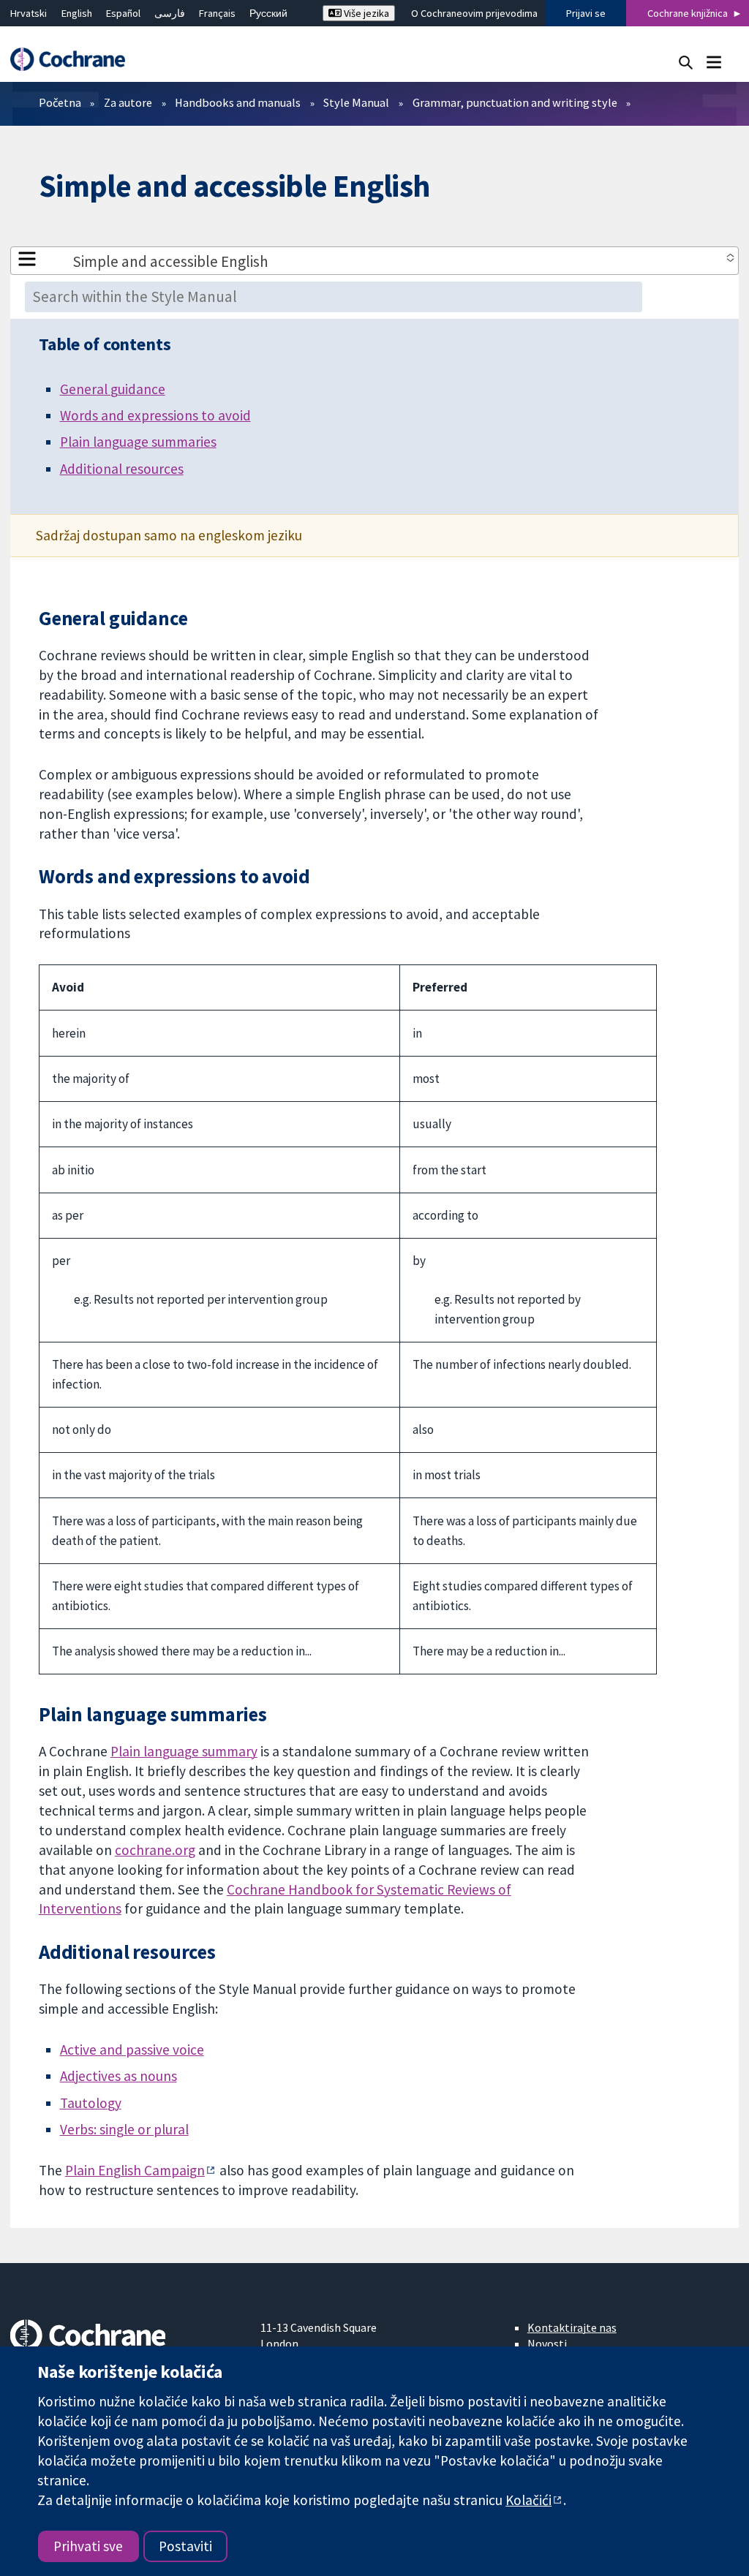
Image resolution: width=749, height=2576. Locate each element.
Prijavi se (586, 13)
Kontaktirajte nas (572, 2327)
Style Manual (356, 102)
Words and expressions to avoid (155, 415)
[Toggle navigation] (714, 62)
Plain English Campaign (135, 2170)
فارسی (170, 13)
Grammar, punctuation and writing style (515, 102)
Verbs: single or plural (124, 2129)
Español (123, 13)
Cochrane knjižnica (688, 13)
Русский (268, 13)
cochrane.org (155, 1850)
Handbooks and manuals (238, 102)
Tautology (91, 2103)
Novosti (547, 2343)
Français (217, 13)
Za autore (128, 102)
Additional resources (122, 469)
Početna (60, 102)
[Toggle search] (686, 62)
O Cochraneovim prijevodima (474, 13)
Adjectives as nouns (118, 2076)
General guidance (113, 389)
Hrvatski (29, 13)
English (77, 13)
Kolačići (528, 2500)
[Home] (75, 60)
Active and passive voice (132, 2050)
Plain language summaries (138, 442)
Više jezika (365, 13)
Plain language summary (184, 1751)
